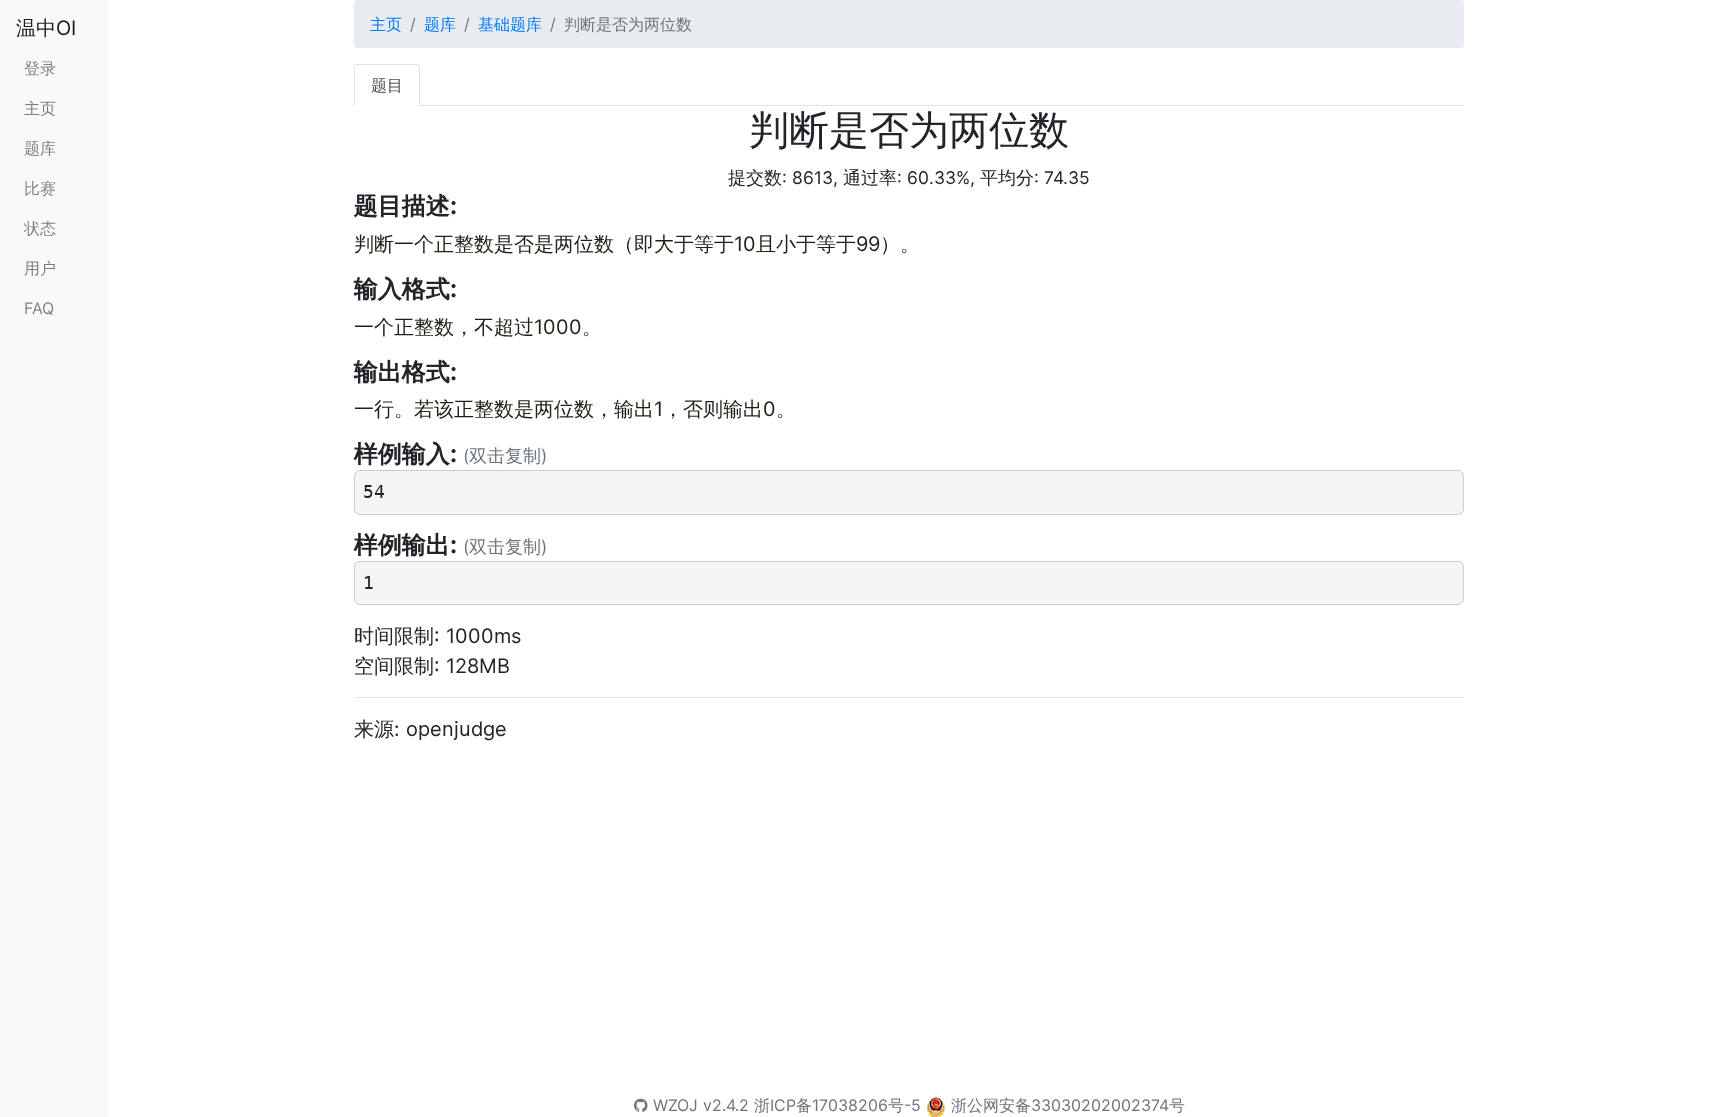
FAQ (39, 308)
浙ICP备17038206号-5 (837, 1105)
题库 (40, 148)
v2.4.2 (726, 1105)
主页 (40, 108)
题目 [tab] (387, 85)
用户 (40, 268)
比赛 (40, 188)
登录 (40, 68)
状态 (40, 228)
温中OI (46, 28)
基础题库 (510, 24)
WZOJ (673, 1105)
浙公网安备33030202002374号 (1068, 1105)
